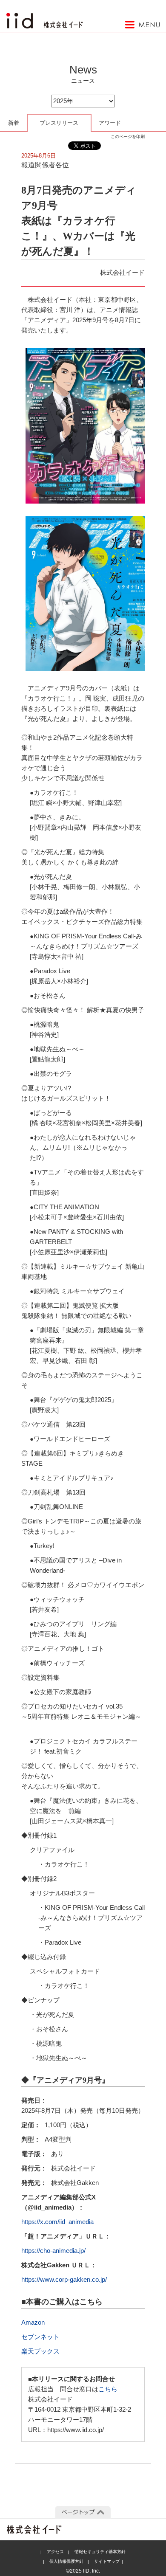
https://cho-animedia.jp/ (53, 2251)
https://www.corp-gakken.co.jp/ (64, 2279)
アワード (110, 123)
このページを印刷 (128, 137)
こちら (108, 2389)
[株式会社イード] (45, 17)
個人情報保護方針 (66, 2561)
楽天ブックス (40, 2351)
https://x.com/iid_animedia (57, 2222)
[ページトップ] (83, 2512)
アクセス (55, 2552)
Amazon (33, 2322)
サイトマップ (107, 2561)
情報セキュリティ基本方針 (100, 2552)
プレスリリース (59, 123)
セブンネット (40, 2337)
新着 (14, 123)
